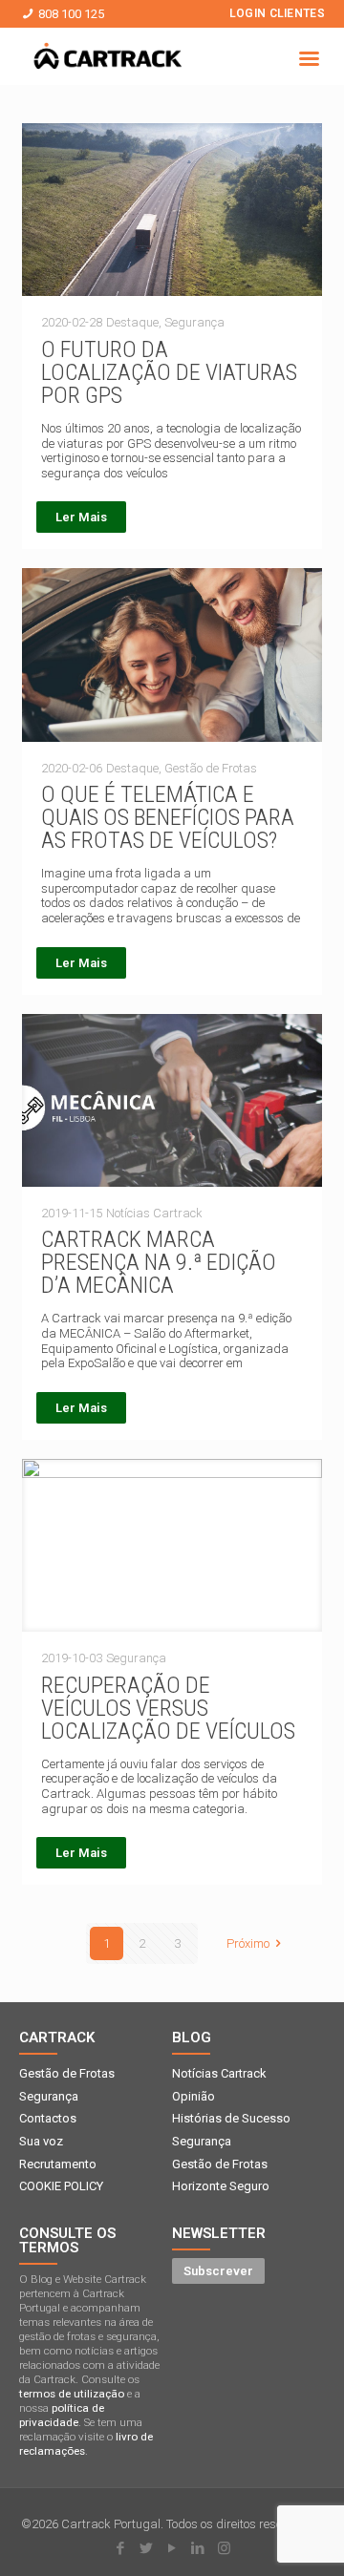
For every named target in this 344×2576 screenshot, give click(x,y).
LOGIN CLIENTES (277, 13)
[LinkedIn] (198, 2548)
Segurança (49, 2096)
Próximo (248, 1943)
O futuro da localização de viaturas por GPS (169, 372)
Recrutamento (58, 2164)
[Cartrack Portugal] (108, 59)
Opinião (193, 2096)
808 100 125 (71, 14)
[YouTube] (172, 2548)
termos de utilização (72, 2394)
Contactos (48, 2118)
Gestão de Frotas (67, 2073)
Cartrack (57, 2038)
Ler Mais (81, 517)
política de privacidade (62, 2415)
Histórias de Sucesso (231, 2118)
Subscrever (218, 2271)
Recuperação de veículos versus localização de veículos (168, 1708)
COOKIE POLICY (61, 2186)
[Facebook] (121, 2548)
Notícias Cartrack (219, 2073)
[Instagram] (224, 2548)
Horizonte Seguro (221, 2186)
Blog (192, 2038)
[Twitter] (147, 2548)
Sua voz (41, 2141)
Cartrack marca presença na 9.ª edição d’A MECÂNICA (159, 1262)
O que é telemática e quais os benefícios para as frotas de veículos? (168, 817)
